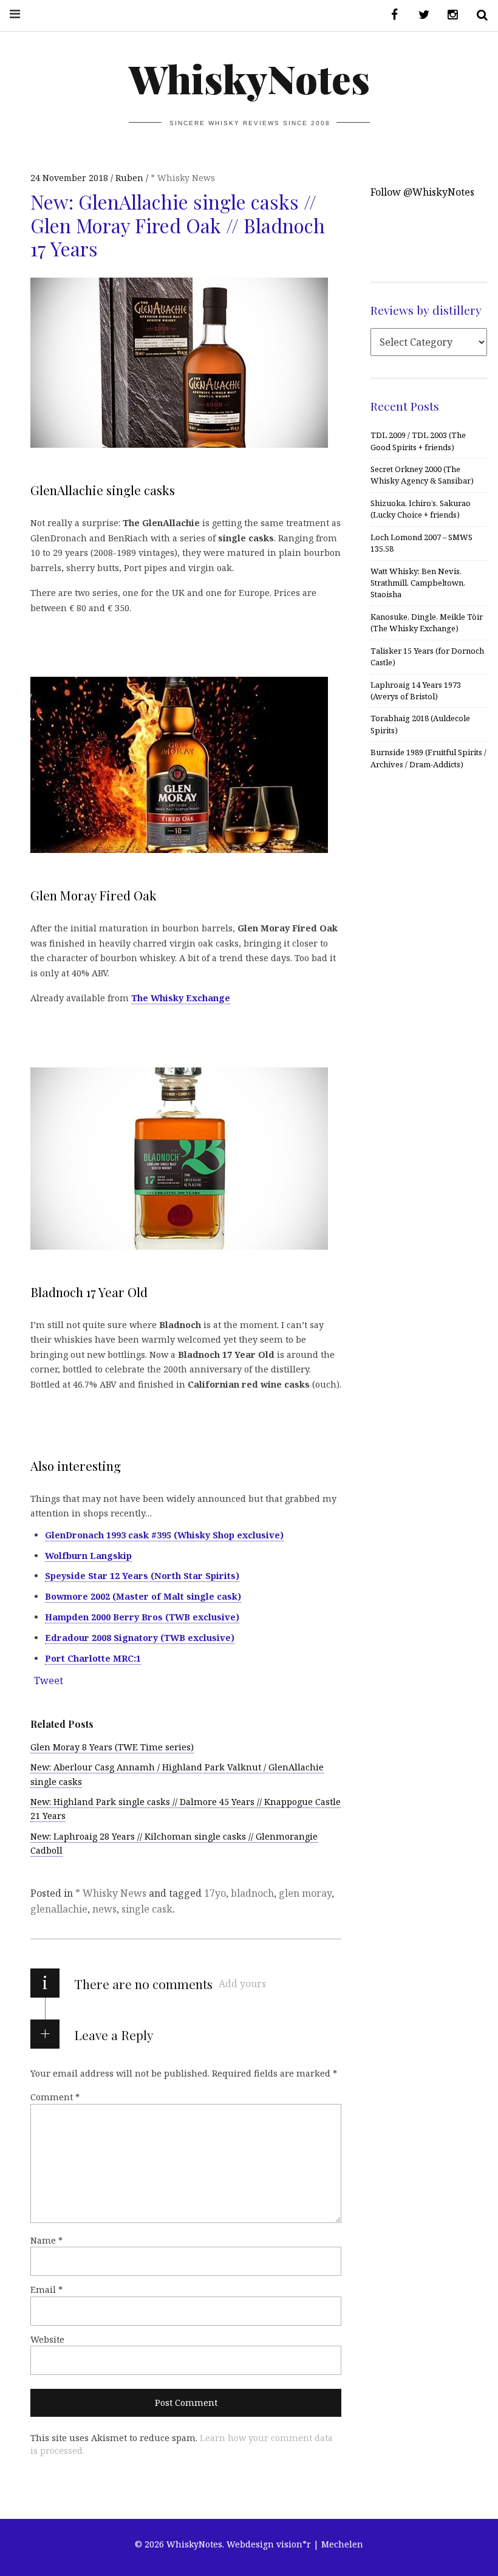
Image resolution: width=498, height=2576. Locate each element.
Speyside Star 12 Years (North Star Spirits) (142, 1576)
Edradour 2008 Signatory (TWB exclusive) (140, 1638)
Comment (55, 2097)
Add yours (242, 1984)
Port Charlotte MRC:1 (93, 1658)
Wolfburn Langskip (88, 1556)
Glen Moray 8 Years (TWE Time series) (112, 1747)
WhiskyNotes (249, 78)
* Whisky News (183, 178)
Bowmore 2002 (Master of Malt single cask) (143, 1596)
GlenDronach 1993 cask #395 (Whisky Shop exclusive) (164, 1535)
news (104, 1909)
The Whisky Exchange (181, 998)
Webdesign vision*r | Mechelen (295, 2544)
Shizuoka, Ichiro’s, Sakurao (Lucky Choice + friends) (421, 509)
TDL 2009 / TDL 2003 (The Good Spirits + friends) (418, 441)
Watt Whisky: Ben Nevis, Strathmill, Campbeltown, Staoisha (418, 583)
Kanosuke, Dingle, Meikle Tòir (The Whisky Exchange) (427, 622)
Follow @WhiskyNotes (422, 192)
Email (46, 2290)
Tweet (49, 1680)
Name (46, 2240)
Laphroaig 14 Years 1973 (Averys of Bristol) (416, 690)
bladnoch (252, 1893)
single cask (147, 1909)
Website (47, 2339)
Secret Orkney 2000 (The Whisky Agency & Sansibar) (422, 475)
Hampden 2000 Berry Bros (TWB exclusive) (142, 1617)
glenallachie (59, 1909)
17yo (215, 1893)
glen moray (305, 1893)
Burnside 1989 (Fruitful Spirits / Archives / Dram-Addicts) (428, 758)
